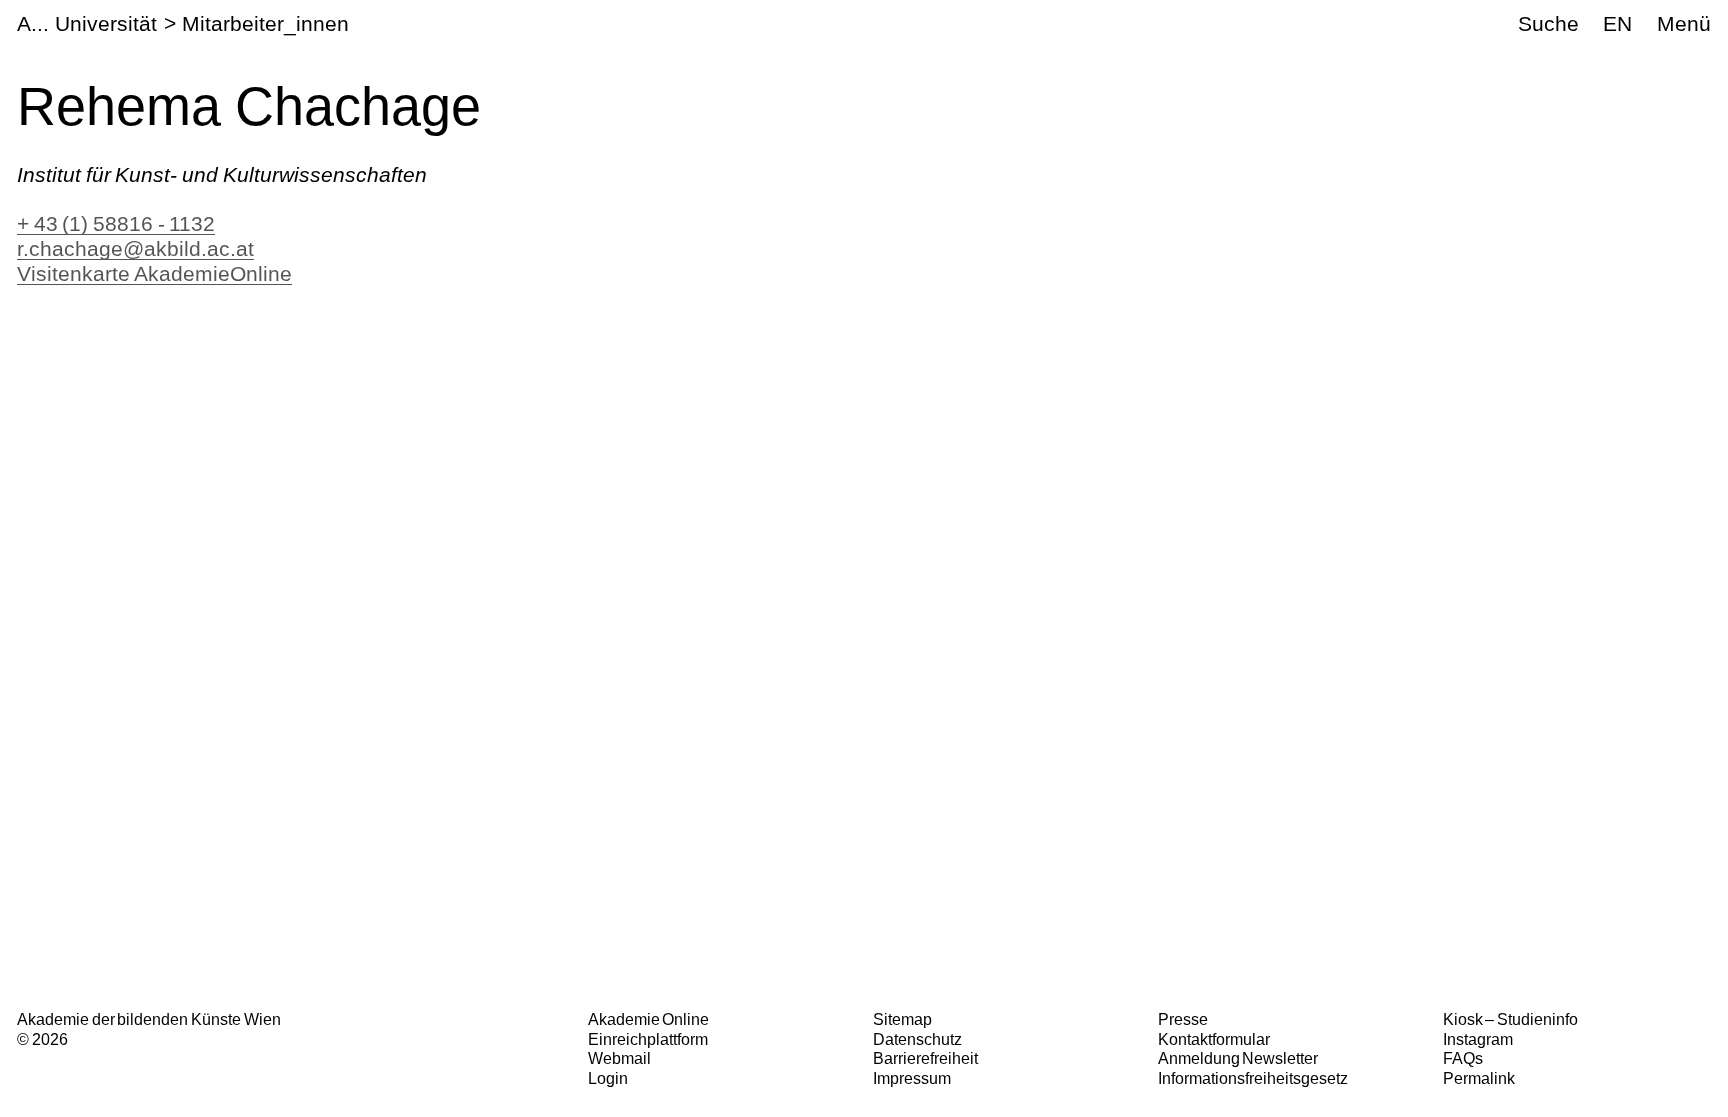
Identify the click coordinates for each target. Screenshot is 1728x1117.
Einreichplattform (648, 1039)
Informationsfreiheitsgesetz (1253, 1078)
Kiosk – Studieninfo (1510, 1019)
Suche (1548, 23)
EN (1617, 23)
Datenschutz (917, 1039)
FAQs (1463, 1058)
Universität (106, 23)
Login (608, 1078)
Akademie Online (649, 1019)
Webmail (619, 1058)
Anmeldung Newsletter (1238, 1058)
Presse (1183, 1019)
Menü (1684, 23)
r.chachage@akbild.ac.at (135, 248)
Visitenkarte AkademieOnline (154, 273)
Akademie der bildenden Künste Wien (148, 1019)
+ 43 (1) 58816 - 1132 (116, 223)
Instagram (1478, 1039)
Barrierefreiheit (925, 1058)
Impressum (912, 1078)
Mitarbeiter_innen (265, 23)
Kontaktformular (1214, 1039)
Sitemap (902, 1019)
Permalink (1479, 1078)
